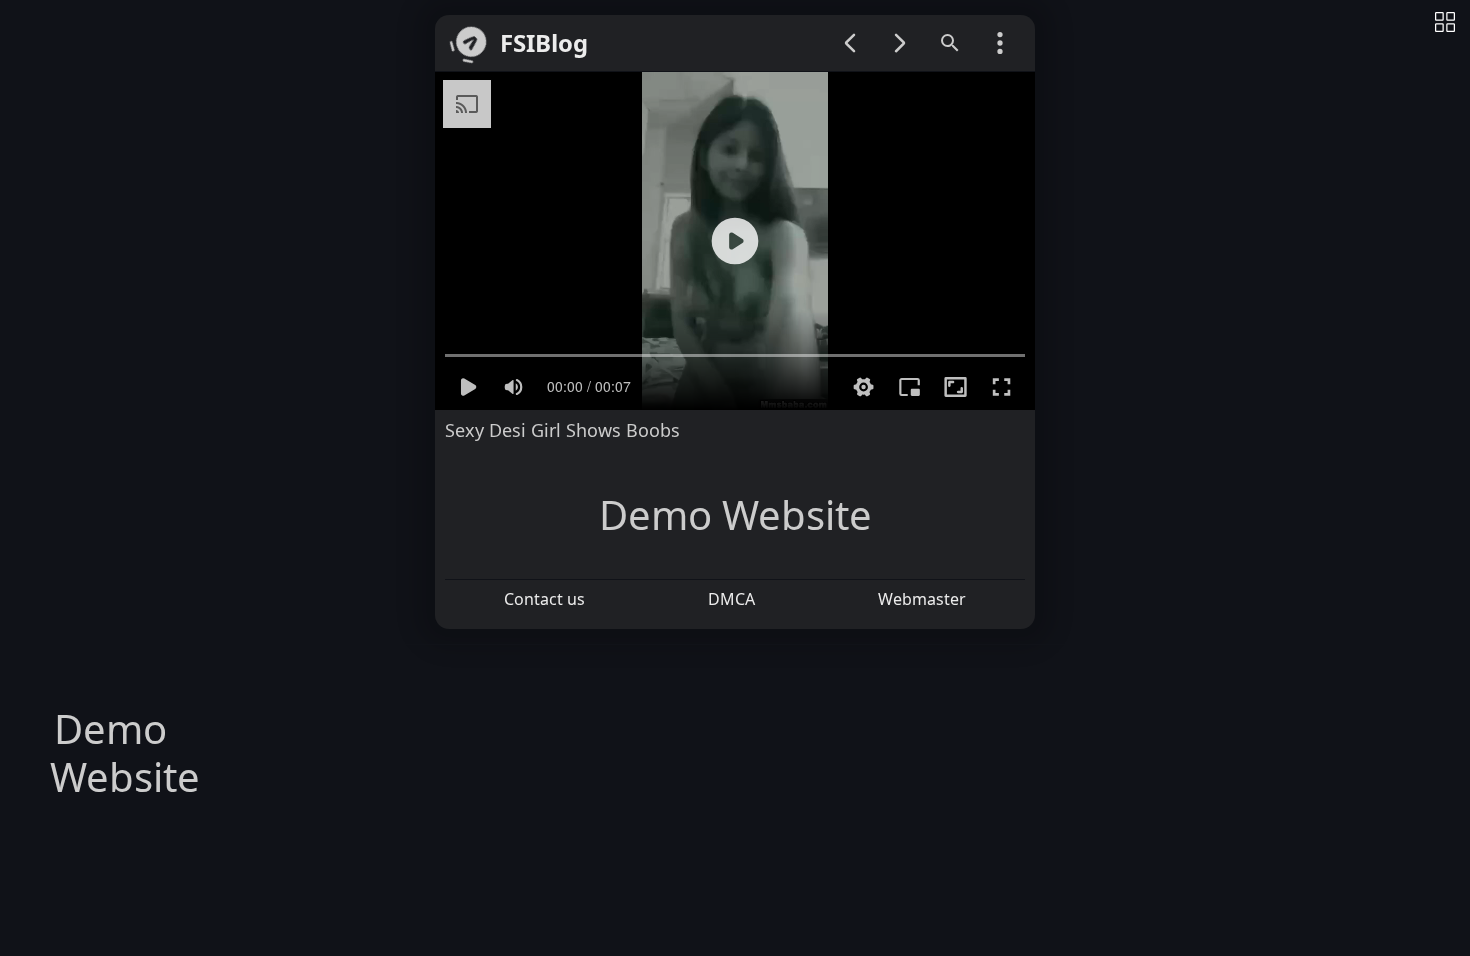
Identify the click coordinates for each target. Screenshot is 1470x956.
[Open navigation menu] (1000, 43)
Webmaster (922, 599)
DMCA (731, 599)
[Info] (1445, 23)
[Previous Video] (850, 43)
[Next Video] (900, 43)
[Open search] (950, 43)
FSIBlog (544, 43)
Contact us (544, 599)
